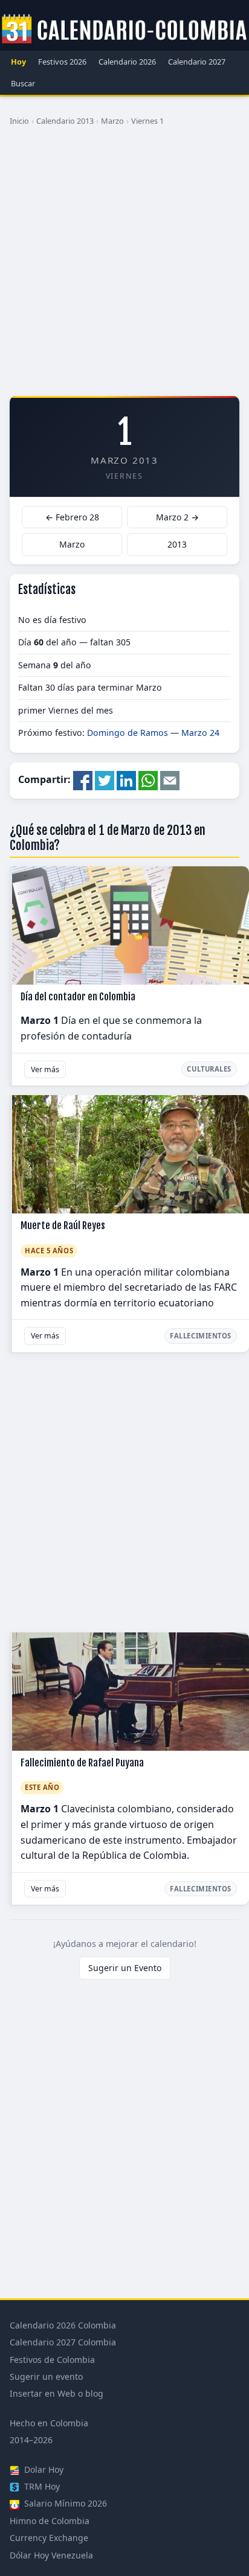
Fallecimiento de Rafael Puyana (82, 1763)
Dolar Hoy (43, 2469)
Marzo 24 (200, 733)
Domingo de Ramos (128, 733)
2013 (177, 544)
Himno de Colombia (50, 2521)
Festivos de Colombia (52, 2360)
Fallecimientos (201, 1336)
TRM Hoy (41, 2486)
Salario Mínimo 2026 (64, 2503)
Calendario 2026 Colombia (63, 2325)
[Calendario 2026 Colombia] (124, 30)
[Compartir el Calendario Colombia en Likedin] (126, 779)
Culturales (209, 1069)
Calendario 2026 (127, 62)
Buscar (23, 83)
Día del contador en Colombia (78, 997)
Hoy (18, 62)
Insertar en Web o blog (57, 2393)
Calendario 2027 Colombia (63, 2342)
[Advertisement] (124, 266)
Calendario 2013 (65, 121)
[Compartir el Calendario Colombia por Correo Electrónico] (170, 779)
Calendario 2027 (197, 62)
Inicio (19, 121)
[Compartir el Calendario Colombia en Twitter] (105, 779)
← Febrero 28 (72, 517)
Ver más (45, 1069)
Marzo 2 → (177, 517)
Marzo (112, 121)
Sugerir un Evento (125, 1968)
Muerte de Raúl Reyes (63, 1226)
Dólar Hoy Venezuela (51, 2555)
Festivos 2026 (62, 62)
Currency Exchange (49, 2538)
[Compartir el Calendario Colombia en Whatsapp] (148, 779)
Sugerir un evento (46, 2376)
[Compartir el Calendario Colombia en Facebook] (83, 779)
